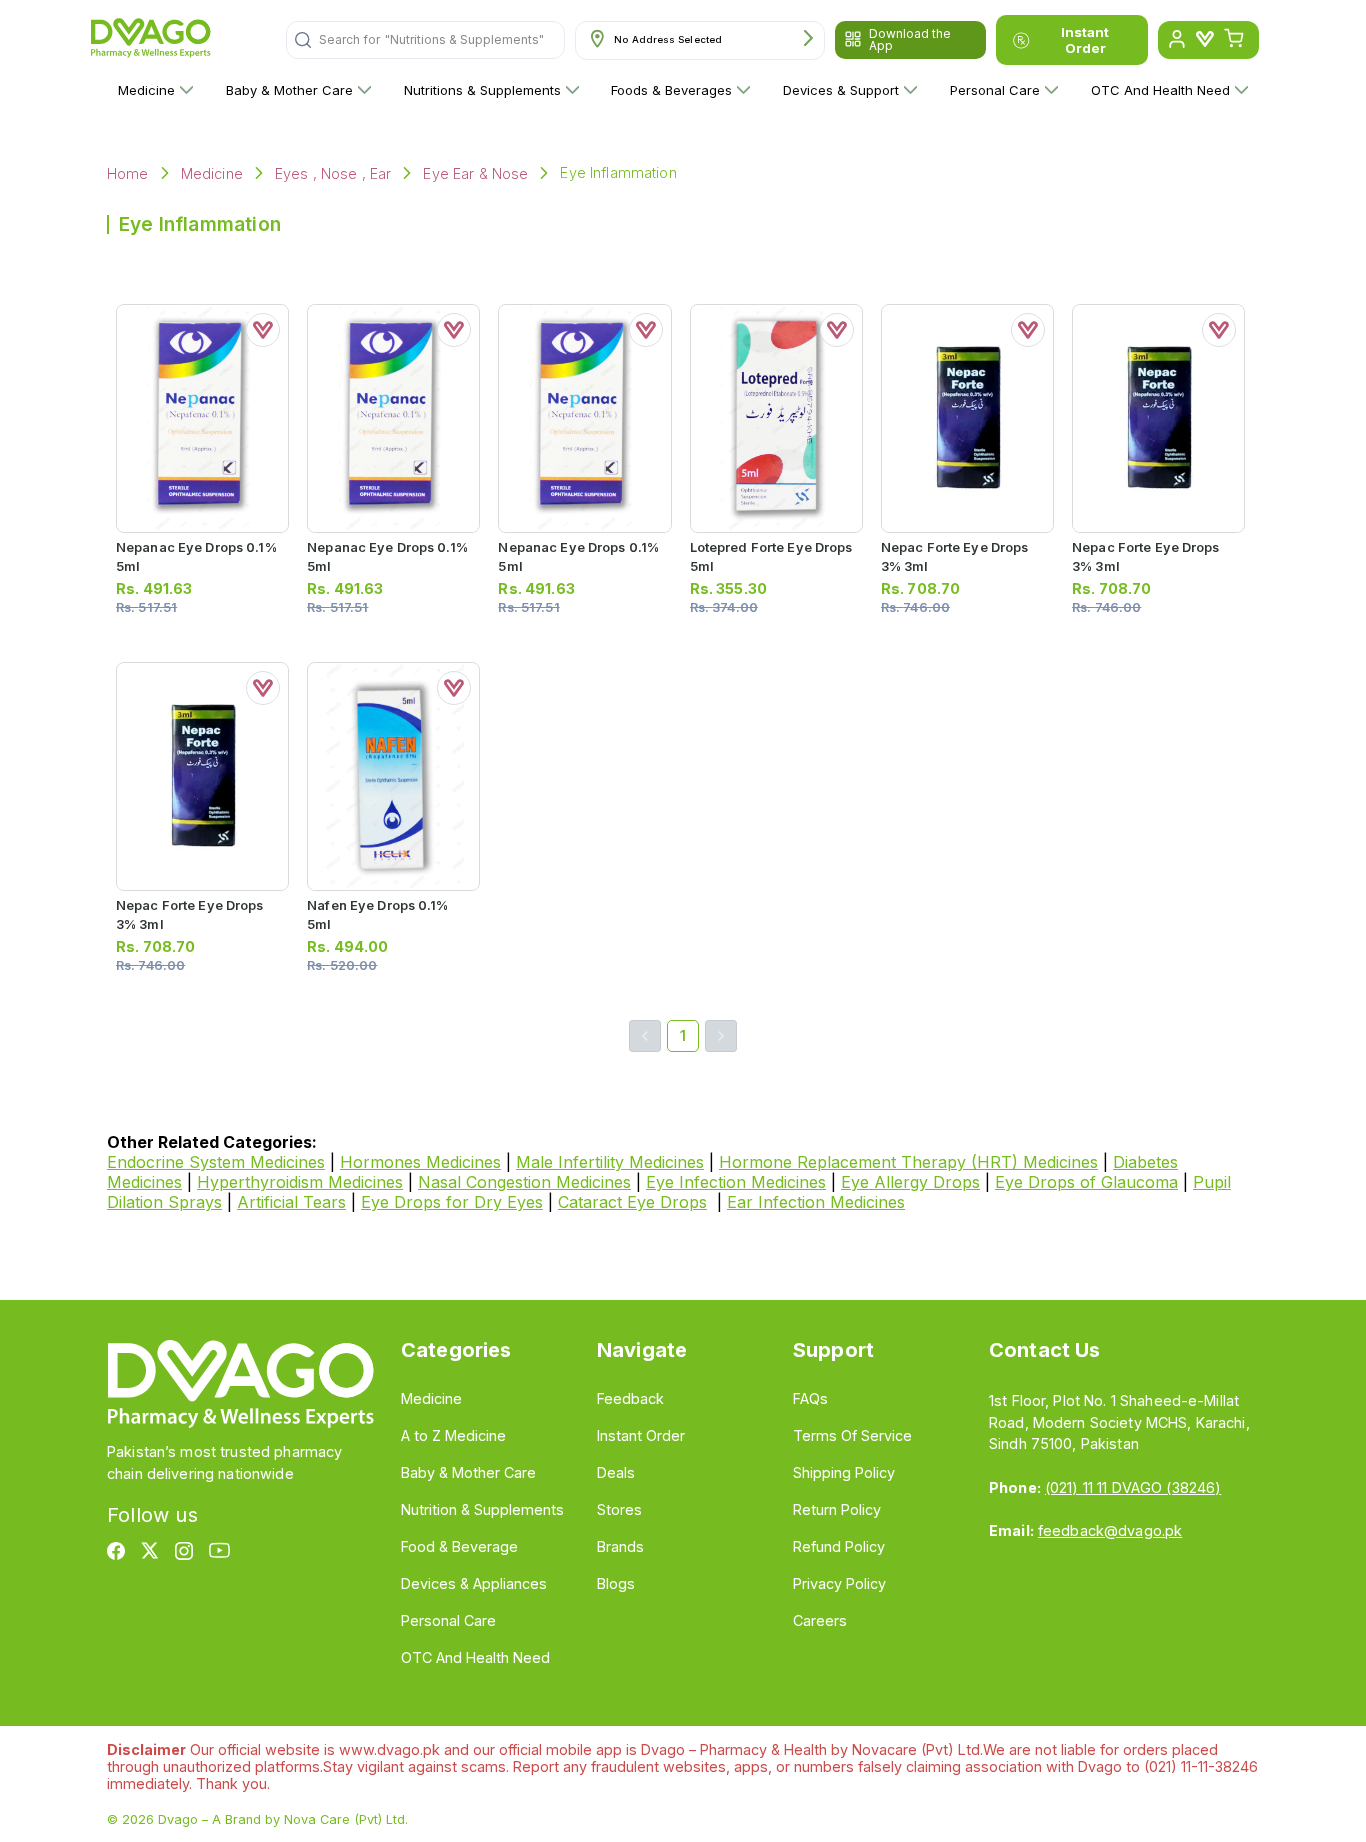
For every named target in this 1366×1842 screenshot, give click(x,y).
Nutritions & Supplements (482, 90)
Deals (616, 1472)
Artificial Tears (291, 1202)
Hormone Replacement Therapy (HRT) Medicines (908, 1162)
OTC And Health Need (1160, 90)
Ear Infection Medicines (816, 1202)
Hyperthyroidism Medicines (300, 1182)
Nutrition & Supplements (482, 1509)
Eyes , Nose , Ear (333, 173)
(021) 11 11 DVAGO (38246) (1133, 1487)
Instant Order (1085, 40)
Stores (619, 1509)
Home (128, 173)
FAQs (810, 1398)
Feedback (630, 1398)
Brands (620, 1546)
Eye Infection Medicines (736, 1182)
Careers (820, 1620)
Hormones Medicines (420, 1162)
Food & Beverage (459, 1546)
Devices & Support (841, 90)
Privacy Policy (839, 1583)
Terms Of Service (852, 1435)
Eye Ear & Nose (475, 173)
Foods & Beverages (671, 90)
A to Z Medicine (453, 1435)
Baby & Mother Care (289, 90)
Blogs (616, 1583)
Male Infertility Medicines (610, 1162)
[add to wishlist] (263, 330)
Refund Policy (839, 1546)
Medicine (146, 90)
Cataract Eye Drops (632, 1202)
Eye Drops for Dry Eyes (452, 1202)
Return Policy (837, 1509)
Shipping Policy (844, 1472)
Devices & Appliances (474, 1583)
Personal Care (995, 90)
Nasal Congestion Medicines (524, 1182)
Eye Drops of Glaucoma (1086, 1182)
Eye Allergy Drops (910, 1182)
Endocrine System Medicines (216, 1162)
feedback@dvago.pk (1110, 1530)
